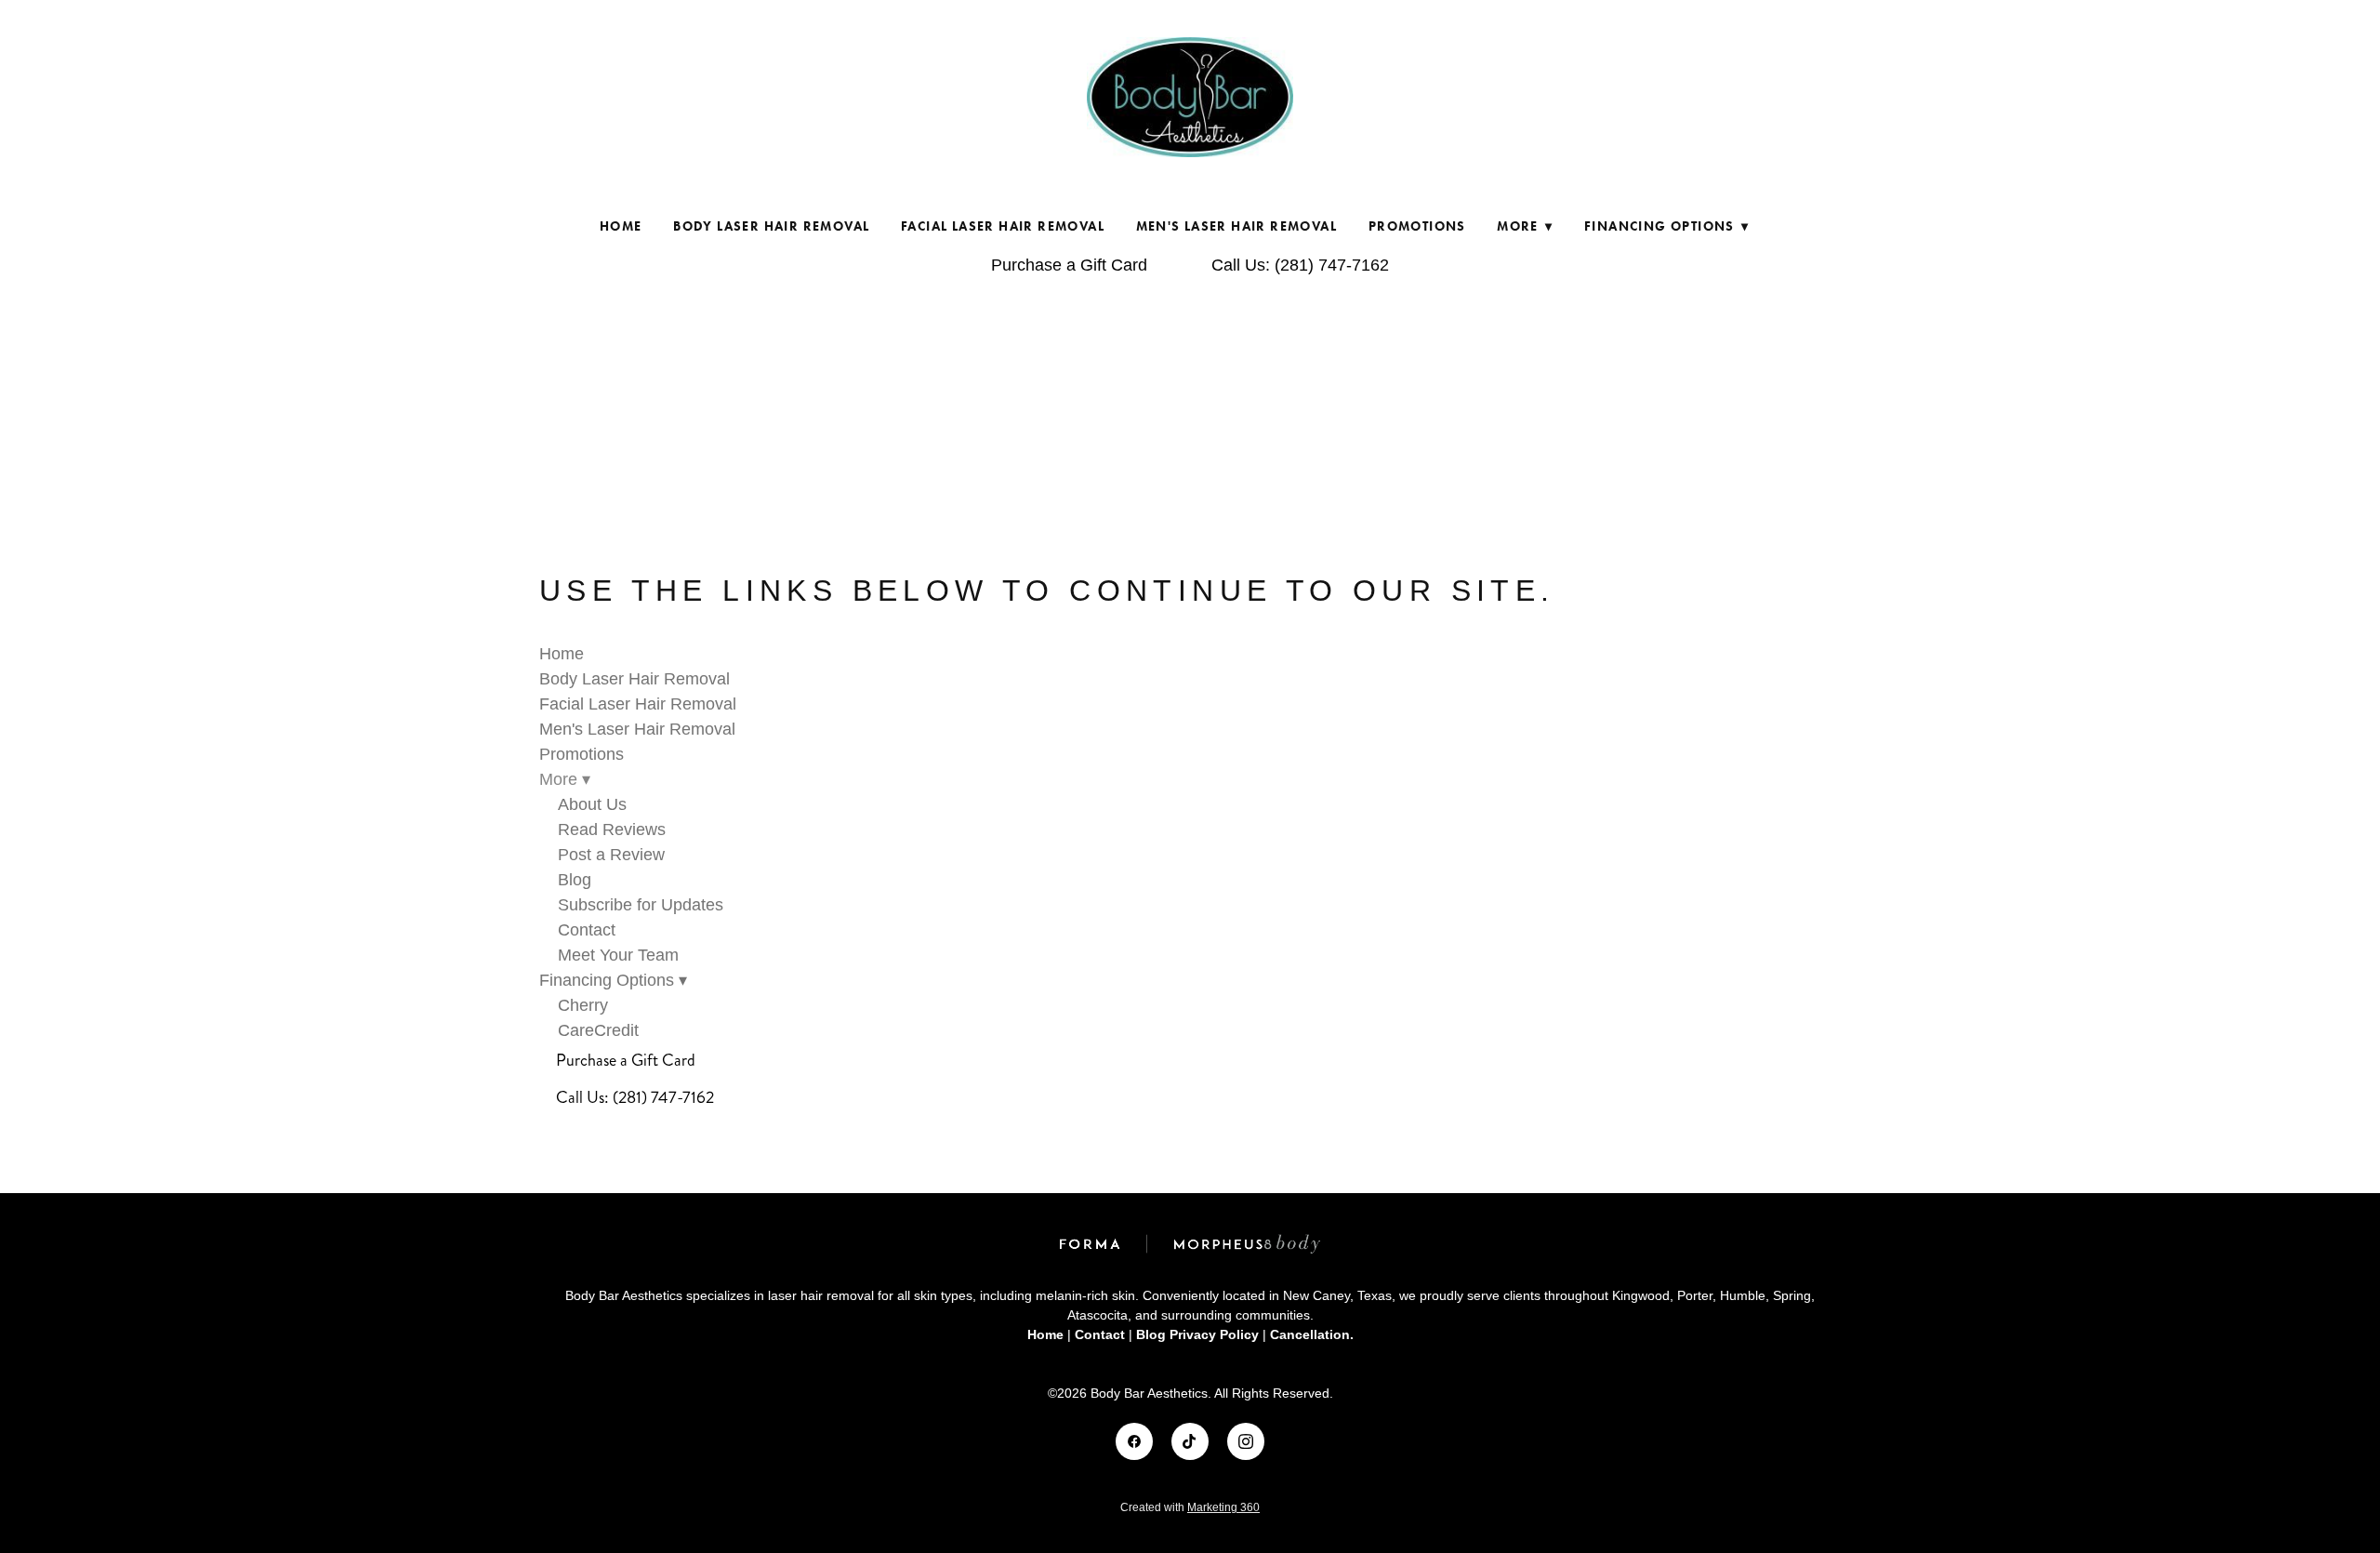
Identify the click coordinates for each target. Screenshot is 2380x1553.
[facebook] (1134, 1441)
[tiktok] (1190, 1441)
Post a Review (611, 855)
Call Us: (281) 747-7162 (1300, 265)
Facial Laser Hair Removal (1003, 226)
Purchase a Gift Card (1069, 265)
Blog (575, 880)
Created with (1190, 1507)
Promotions (1417, 226)
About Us (592, 804)
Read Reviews (612, 830)
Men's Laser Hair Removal (1237, 226)
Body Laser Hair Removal (771, 226)
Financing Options (1666, 226)
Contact (587, 930)
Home (621, 226)
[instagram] (1246, 1441)
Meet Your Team (618, 955)
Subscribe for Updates (641, 905)
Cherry (583, 1005)
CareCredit (598, 1030)
